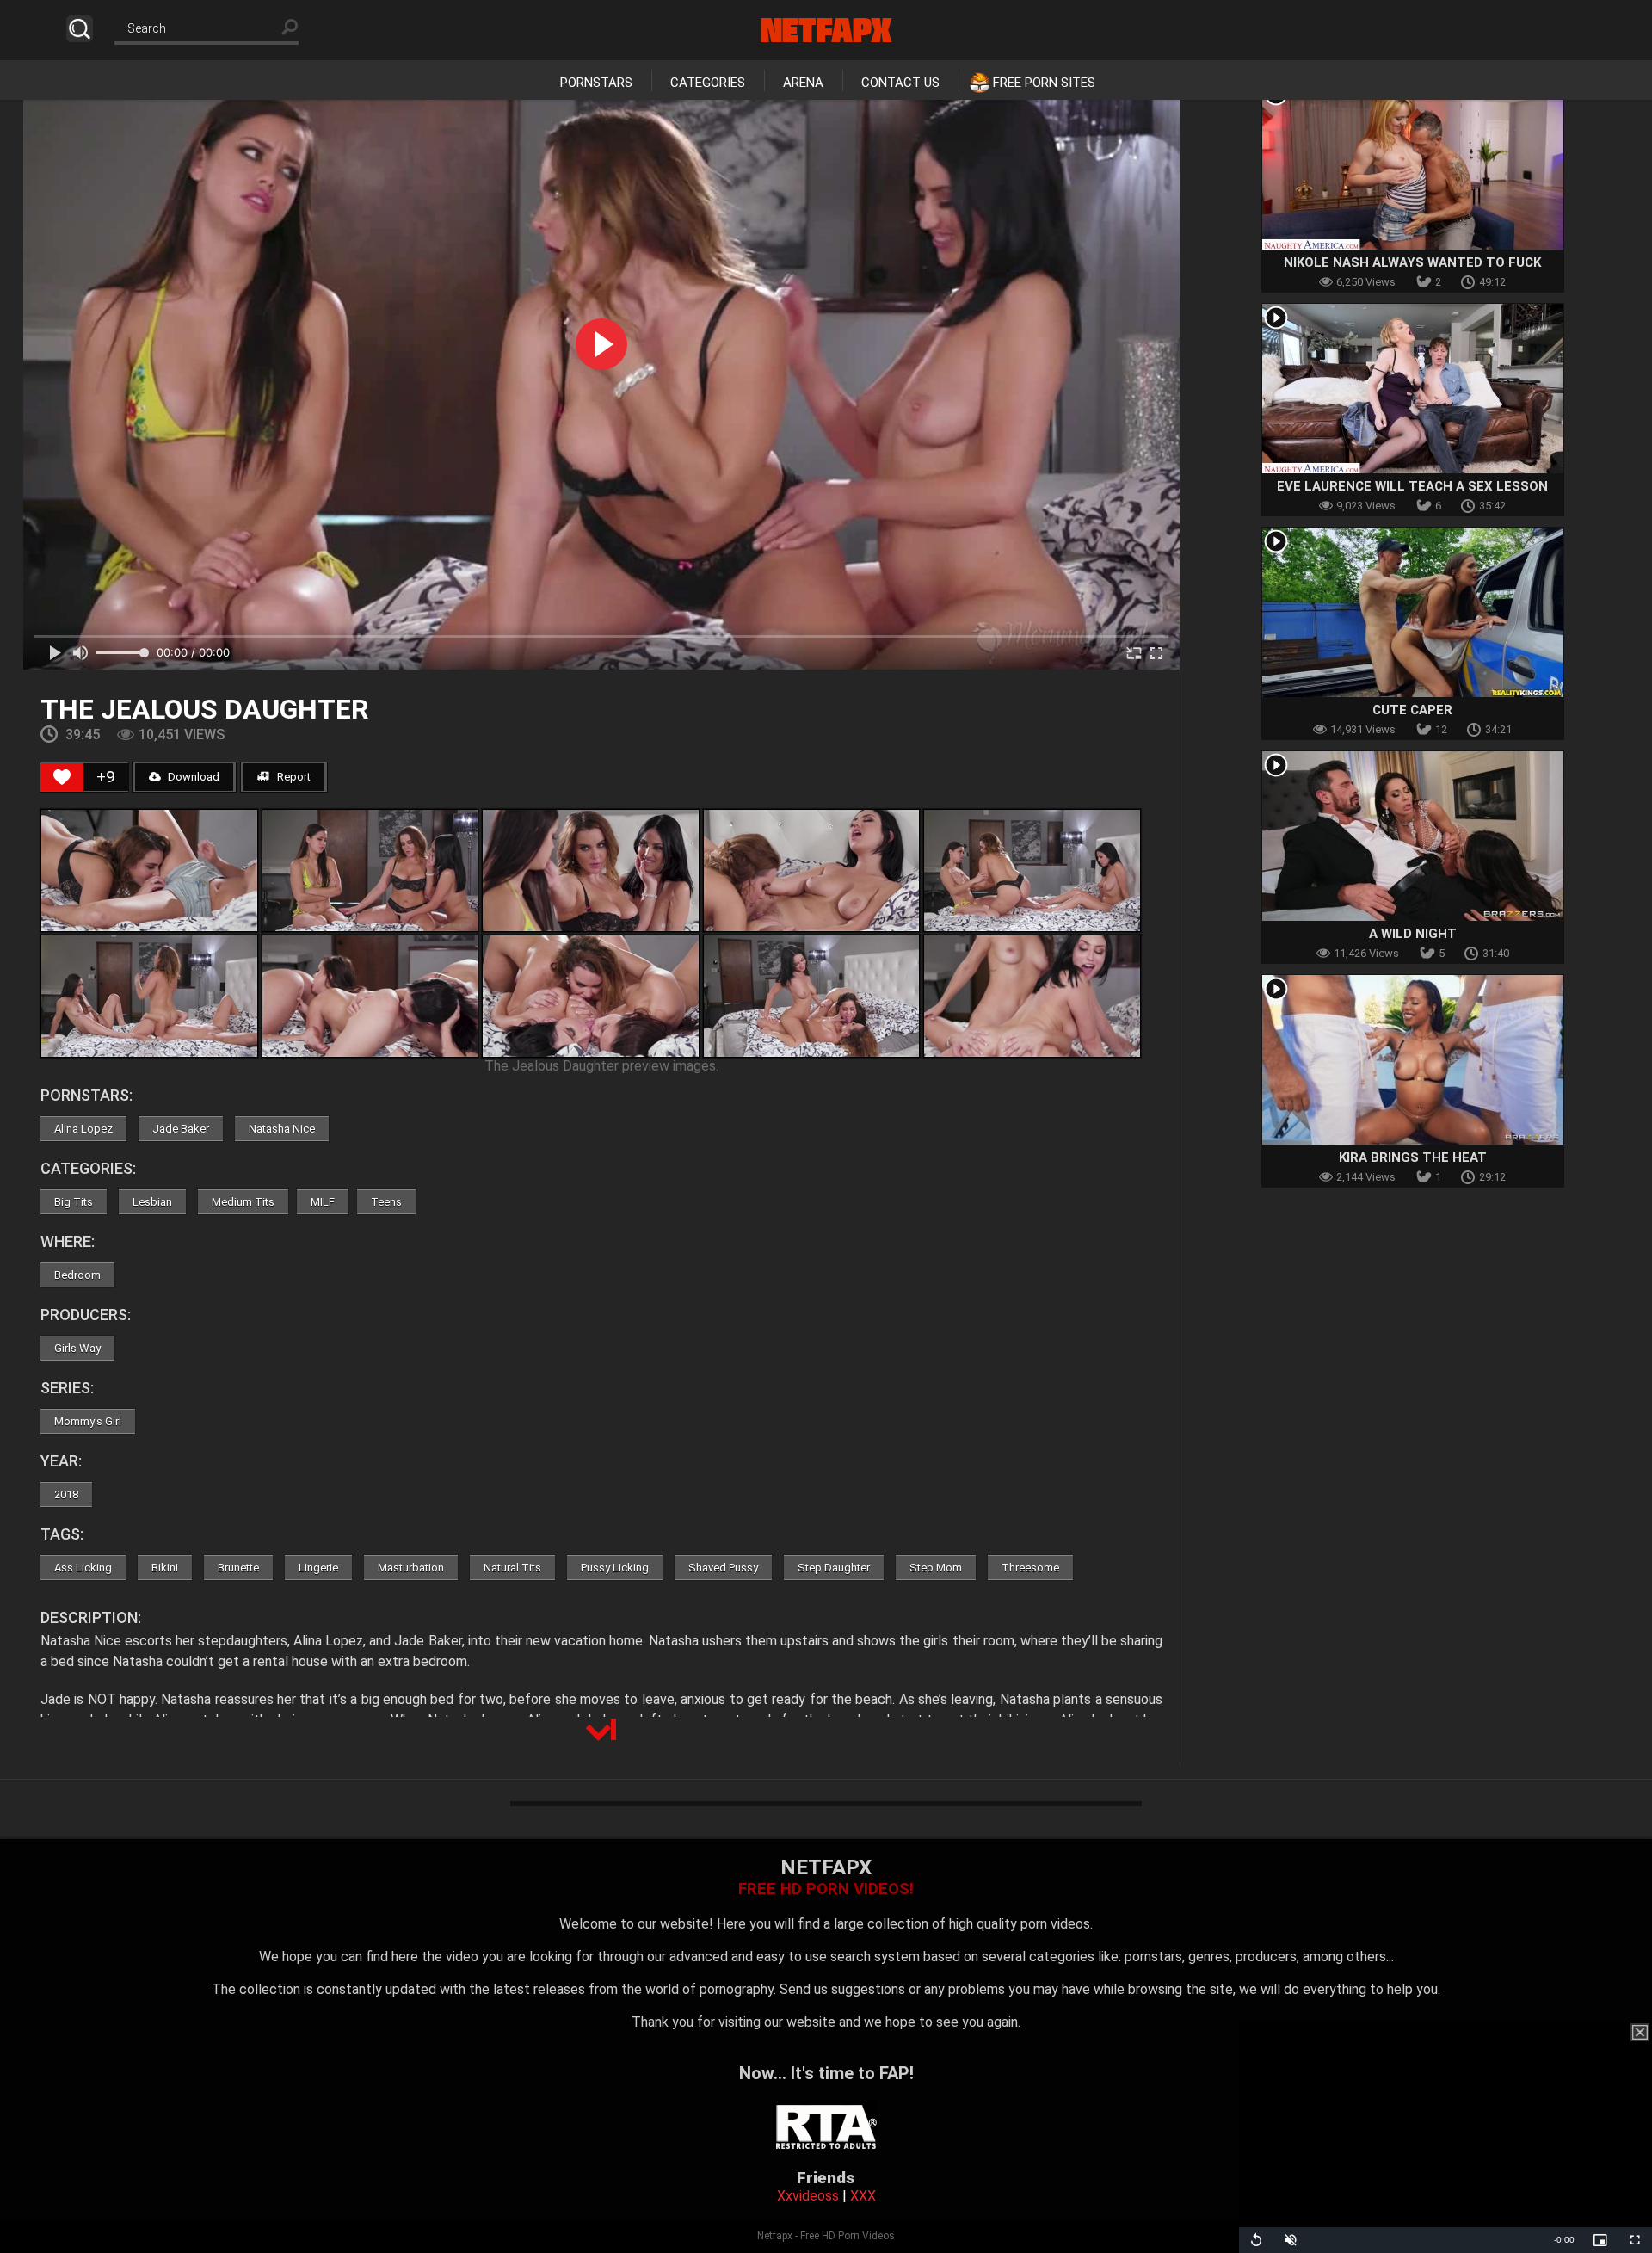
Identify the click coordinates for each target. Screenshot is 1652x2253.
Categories (708, 83)
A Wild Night (1413, 934)
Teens (386, 1202)
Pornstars (596, 83)
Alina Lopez (83, 1129)
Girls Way (77, 1348)
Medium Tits (243, 1202)
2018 (66, 1494)
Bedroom (77, 1275)
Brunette (238, 1568)
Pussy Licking (615, 1568)
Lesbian (152, 1202)
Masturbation (411, 1568)
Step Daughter (834, 1568)
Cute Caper (1412, 710)
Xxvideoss (808, 2196)
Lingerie (318, 1568)
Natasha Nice (282, 1129)
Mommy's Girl (88, 1421)
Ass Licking (83, 1568)
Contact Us (900, 83)
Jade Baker (181, 1129)
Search (80, 29)
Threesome (1030, 1568)
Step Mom (936, 1568)
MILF (323, 1202)
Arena (803, 83)
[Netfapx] (826, 30)
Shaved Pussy (723, 1568)
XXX (863, 2196)
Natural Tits (512, 1568)
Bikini (165, 1568)
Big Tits (74, 1202)
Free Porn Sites (1044, 83)
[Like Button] (62, 777)
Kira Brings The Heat (1413, 1157)
